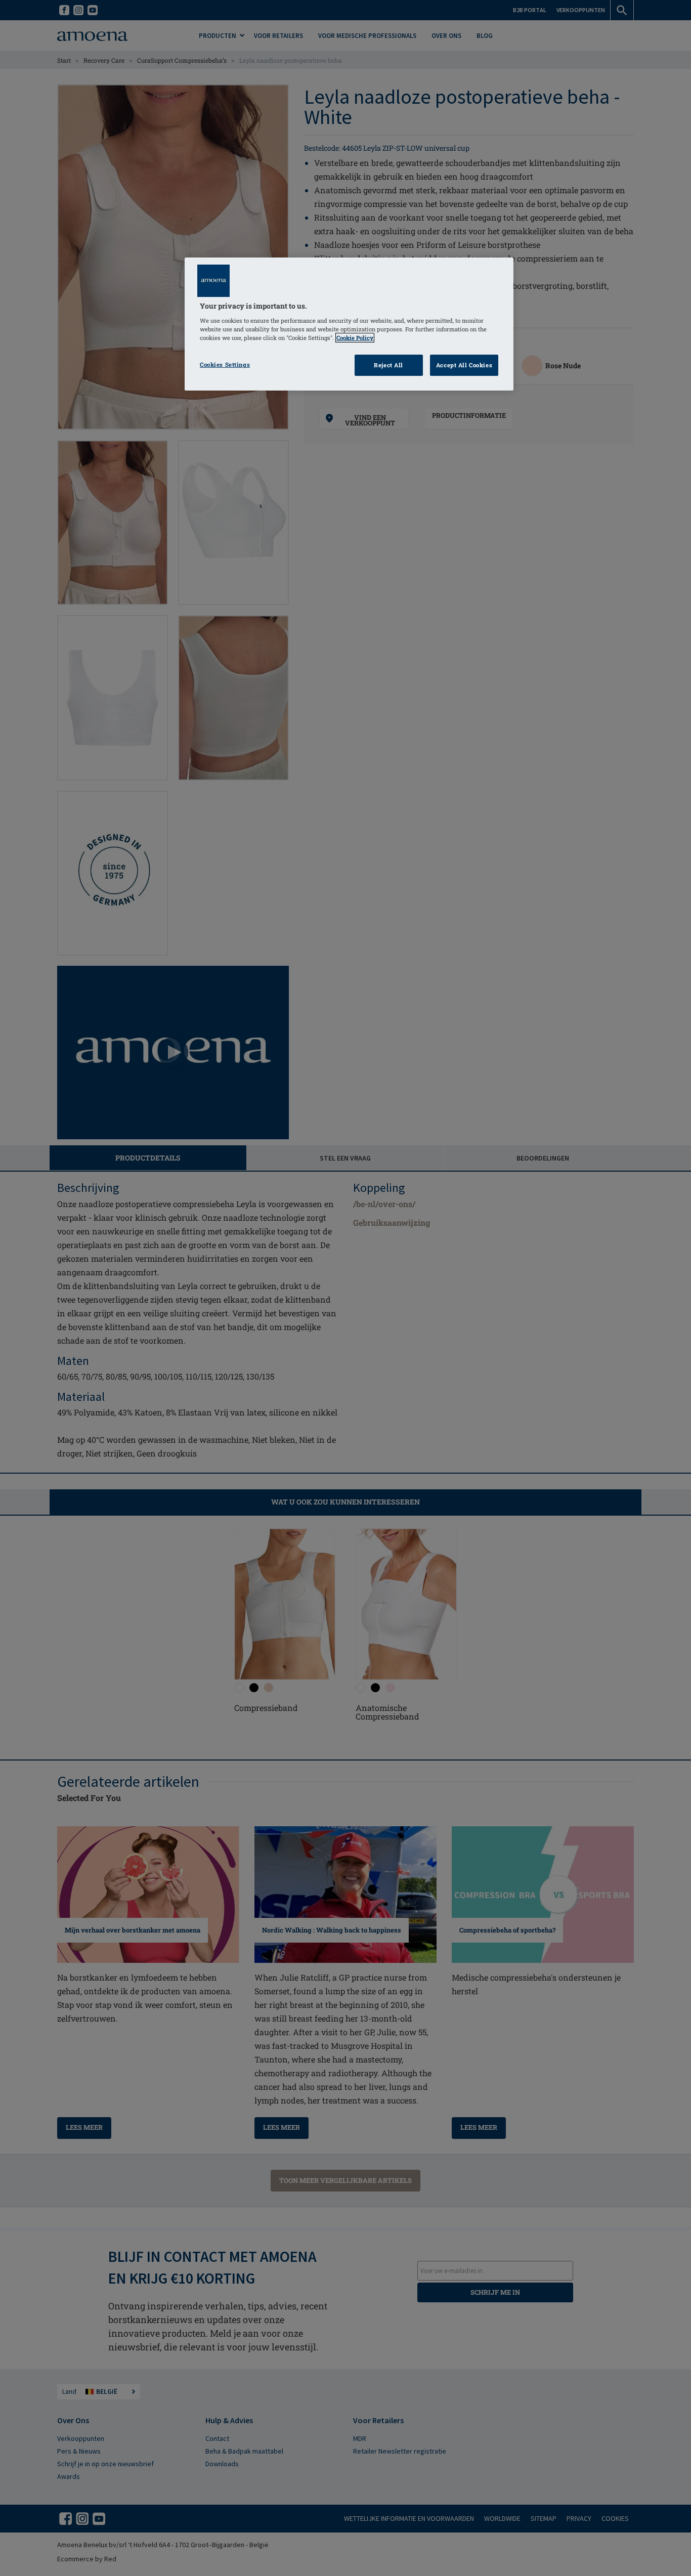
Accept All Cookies (464, 365)
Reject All (388, 365)
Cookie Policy (355, 338)
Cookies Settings (225, 364)
